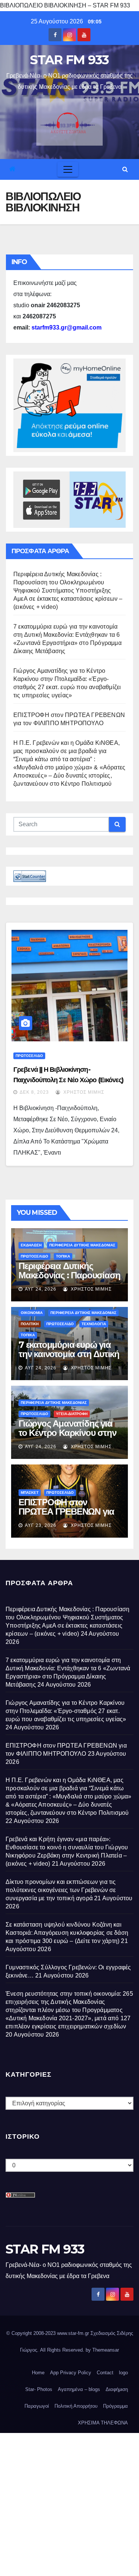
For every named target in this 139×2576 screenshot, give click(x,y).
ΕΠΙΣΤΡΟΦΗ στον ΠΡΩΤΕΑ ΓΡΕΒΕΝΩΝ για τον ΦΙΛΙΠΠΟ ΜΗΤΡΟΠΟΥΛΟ (66, 1516)
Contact (105, 2373)
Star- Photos (39, 2389)
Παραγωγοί (37, 2406)
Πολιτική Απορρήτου (76, 2406)
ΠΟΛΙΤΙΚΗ (30, 1324)
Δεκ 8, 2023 (34, 1092)
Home (38, 2373)
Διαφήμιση (117, 2389)
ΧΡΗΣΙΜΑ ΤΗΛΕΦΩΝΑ (103, 2423)
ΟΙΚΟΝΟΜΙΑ (32, 1313)
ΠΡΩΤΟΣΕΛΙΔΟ (29, 1056)
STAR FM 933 (69, 60)
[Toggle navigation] (68, 169)
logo (123, 2373)
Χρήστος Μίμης (83, 1092)
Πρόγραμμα (115, 2406)
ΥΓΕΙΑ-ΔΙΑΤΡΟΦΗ (72, 1414)
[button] (125, 169)
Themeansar (106, 2350)
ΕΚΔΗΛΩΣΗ (31, 1245)
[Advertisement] (69, 2503)
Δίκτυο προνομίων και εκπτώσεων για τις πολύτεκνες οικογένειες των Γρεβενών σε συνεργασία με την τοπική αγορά (61, 1890)
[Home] (12, 169)
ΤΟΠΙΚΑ (63, 1256)
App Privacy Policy (71, 2373)
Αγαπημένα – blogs (79, 2389)
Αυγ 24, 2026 (41, 1289)
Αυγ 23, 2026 (41, 1525)
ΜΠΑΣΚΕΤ (30, 1493)
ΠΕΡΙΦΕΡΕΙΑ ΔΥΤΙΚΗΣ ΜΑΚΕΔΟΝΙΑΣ (82, 1245)
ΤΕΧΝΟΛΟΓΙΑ (94, 1324)
